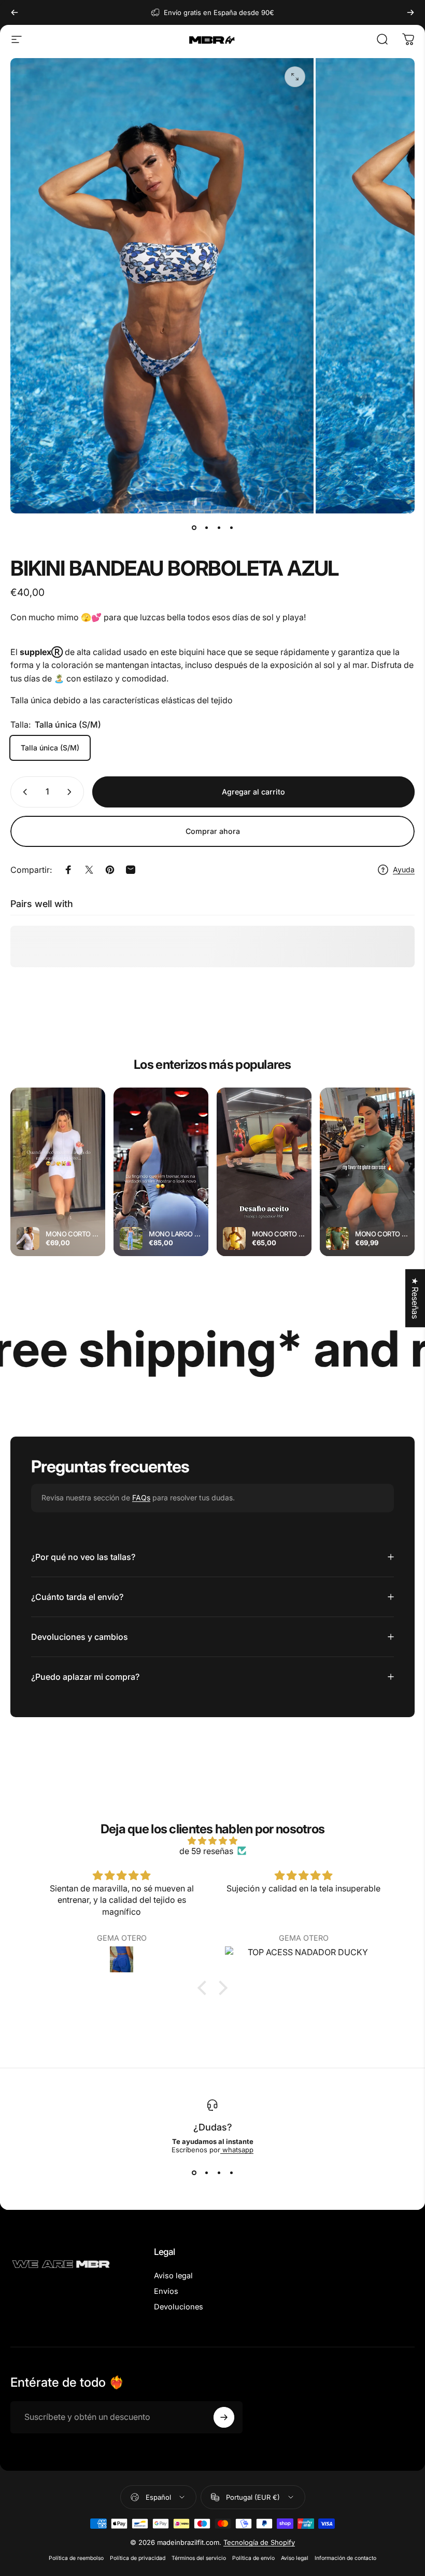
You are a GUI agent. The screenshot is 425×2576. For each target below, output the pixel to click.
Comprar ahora (213, 831)
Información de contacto (345, 2558)
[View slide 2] (206, 2173)
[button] (205, 1988)
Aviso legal (173, 2276)
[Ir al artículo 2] (206, 528)
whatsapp (237, 2150)
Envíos (166, 2291)
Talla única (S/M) (50, 748)
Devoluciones (179, 2307)
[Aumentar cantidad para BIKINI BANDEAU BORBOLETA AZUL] (72, 792)
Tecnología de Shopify (259, 2542)
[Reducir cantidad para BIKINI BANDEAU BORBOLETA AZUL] (23, 792)
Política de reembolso (76, 2558)
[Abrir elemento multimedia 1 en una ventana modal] (295, 77)
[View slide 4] (231, 2173)
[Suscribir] (224, 2417)
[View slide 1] (194, 2173)
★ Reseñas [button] (415, 1298)
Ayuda (404, 869)
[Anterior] (15, 12)
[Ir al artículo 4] (231, 528)
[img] (212, 1841)
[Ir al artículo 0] (194, 528)
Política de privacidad (138, 2558)
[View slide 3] (219, 2173)
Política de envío (253, 2558)
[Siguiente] (410, 12)
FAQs (141, 1498)
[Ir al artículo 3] (219, 528)
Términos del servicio (199, 2558)
